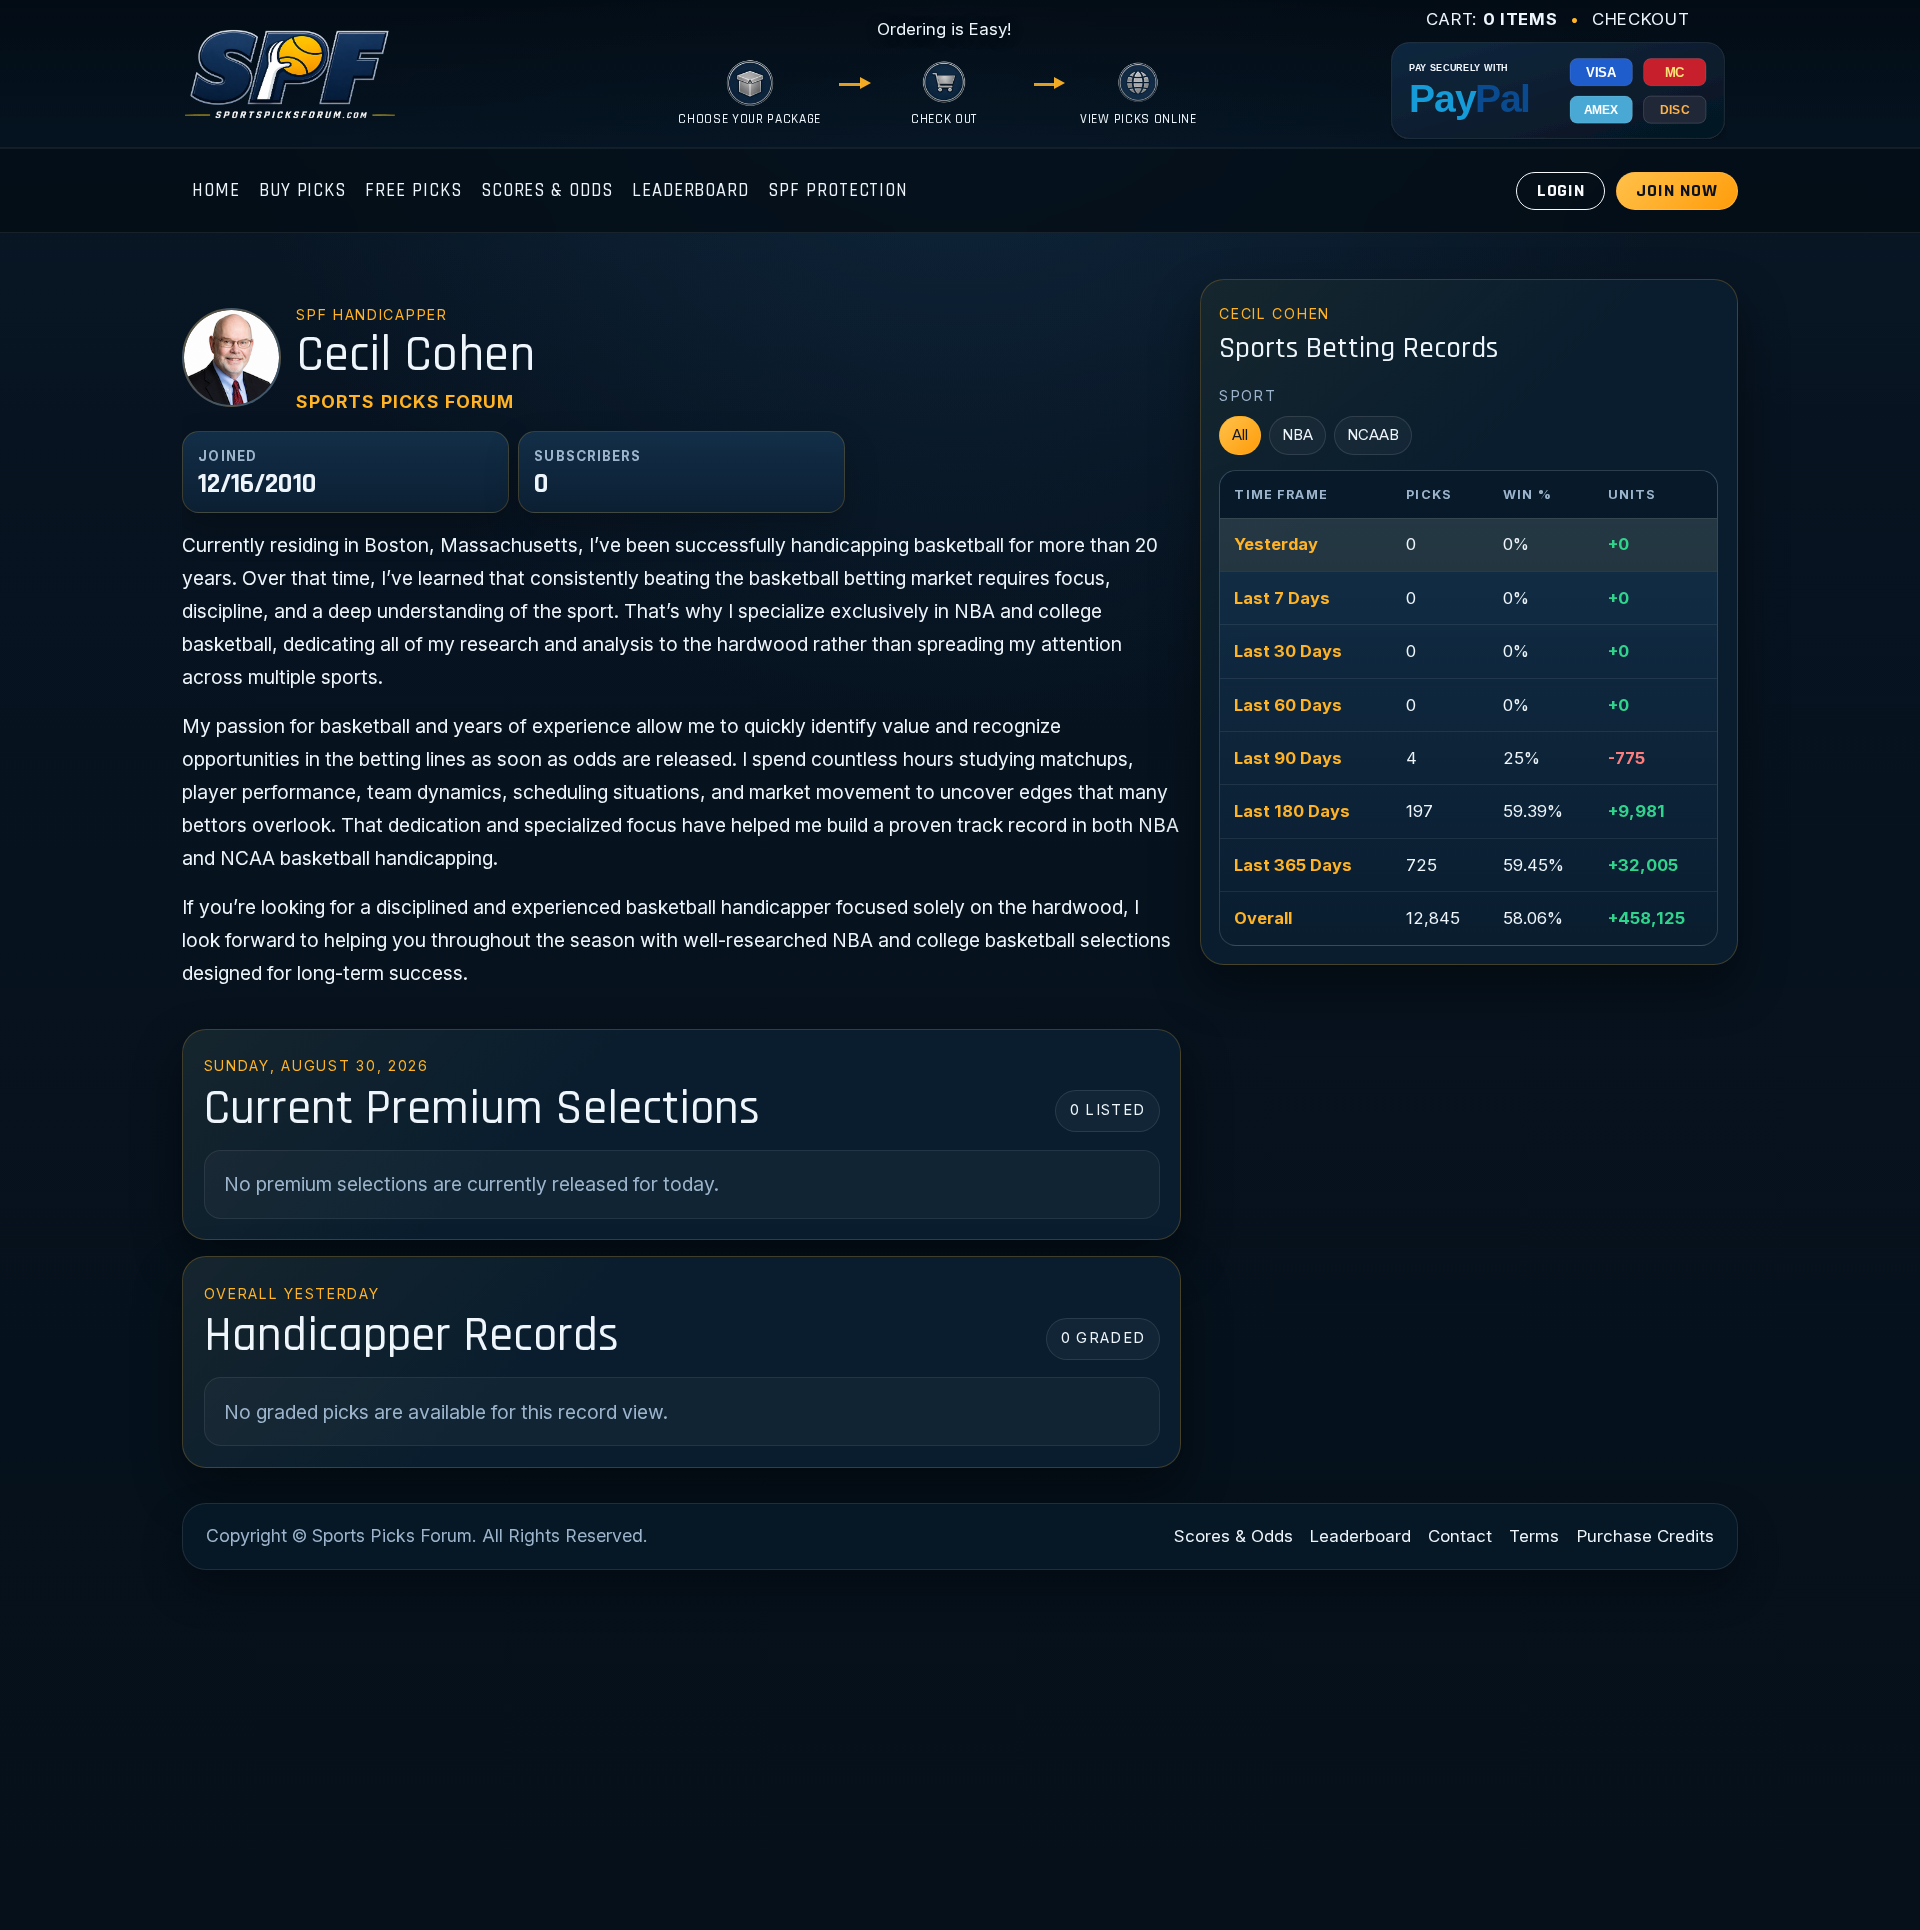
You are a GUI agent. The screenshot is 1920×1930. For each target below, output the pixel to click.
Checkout (1640, 19)
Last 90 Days (1288, 758)
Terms (1534, 1536)
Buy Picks (302, 190)
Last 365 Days (1293, 865)
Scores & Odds (547, 190)
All (1240, 434)
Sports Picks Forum (405, 401)
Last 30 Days (1288, 651)
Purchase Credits (1645, 1536)
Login (1561, 190)
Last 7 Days (1282, 598)
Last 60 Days (1288, 705)
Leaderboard (690, 190)
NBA (1297, 434)
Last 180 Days (1292, 811)
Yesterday (1276, 544)
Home (216, 190)
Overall (1263, 918)
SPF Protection (838, 190)
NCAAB (1373, 434)
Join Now (1676, 190)
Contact (1460, 1536)
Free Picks (413, 190)
